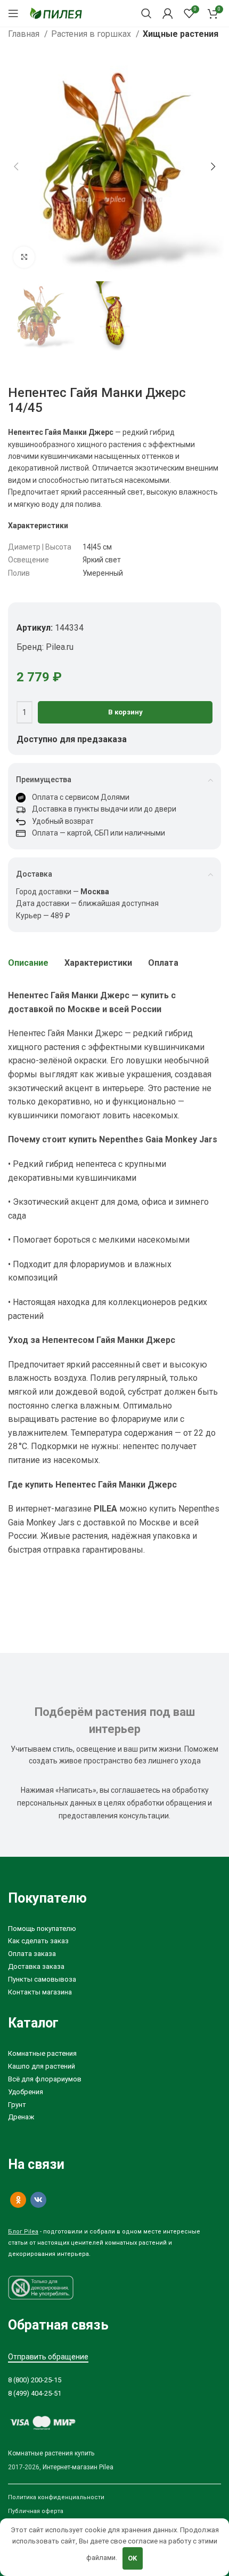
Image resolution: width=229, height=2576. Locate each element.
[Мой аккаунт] (168, 13)
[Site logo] (56, 13)
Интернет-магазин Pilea (78, 2467)
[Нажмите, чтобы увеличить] (24, 257)
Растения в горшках (92, 34)
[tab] (28, 963)
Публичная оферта (36, 2511)
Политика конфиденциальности (56, 2497)
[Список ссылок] (114, 1929)
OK (132, 2558)
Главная (25, 34)
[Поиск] (146, 13)
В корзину (125, 712)
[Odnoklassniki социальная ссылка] (18, 2200)
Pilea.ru (60, 647)
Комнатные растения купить (51, 2453)
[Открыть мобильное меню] (13, 13)
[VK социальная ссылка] (38, 2200)
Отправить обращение (48, 2357)
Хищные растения (181, 34)
